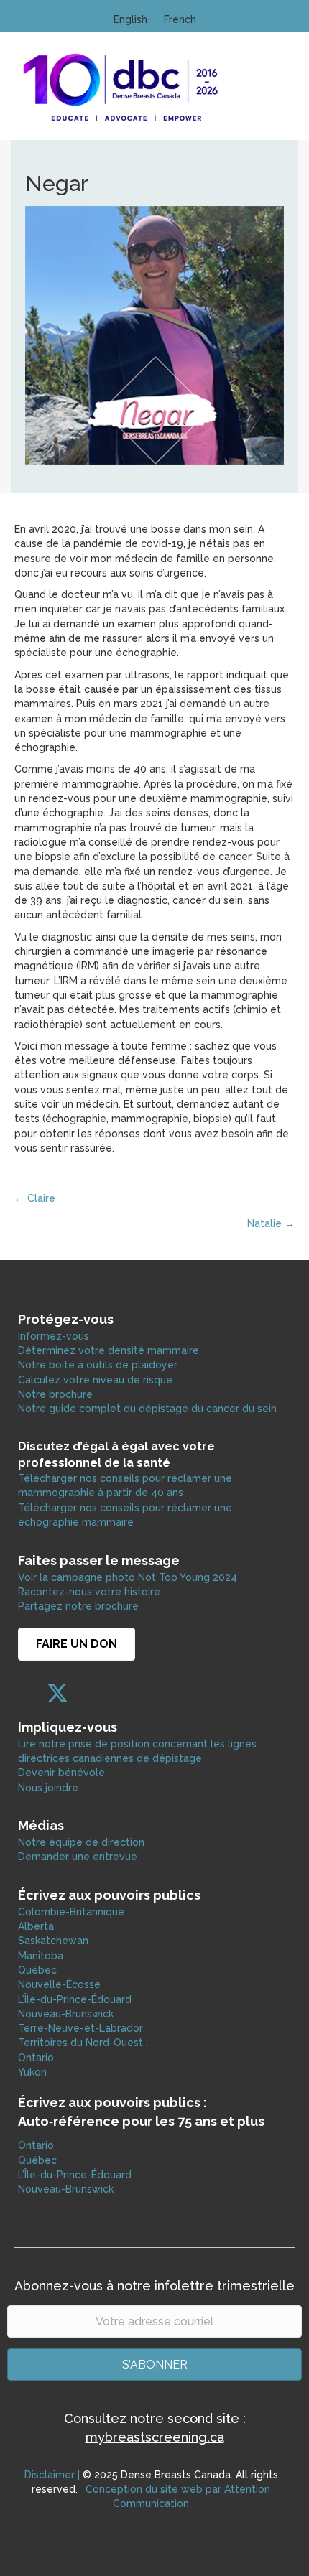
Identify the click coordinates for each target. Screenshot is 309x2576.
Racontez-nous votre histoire (89, 1592)
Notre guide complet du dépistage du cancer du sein (147, 1409)
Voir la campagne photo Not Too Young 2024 (128, 1577)
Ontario (37, 2058)
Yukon (32, 2072)
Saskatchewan (53, 1941)
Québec (37, 1970)
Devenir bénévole (61, 1773)
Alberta (36, 1926)
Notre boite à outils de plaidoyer (98, 1365)
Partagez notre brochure (78, 1606)
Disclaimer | (52, 2475)
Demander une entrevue (78, 1857)
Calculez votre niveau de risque (95, 1380)
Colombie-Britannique (71, 1912)
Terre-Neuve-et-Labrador (80, 2028)
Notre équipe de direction (81, 1842)
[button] (29, 1693)
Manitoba (41, 1956)
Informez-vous (54, 1336)
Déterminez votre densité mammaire (109, 1350)
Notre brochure (55, 1394)
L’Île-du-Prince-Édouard (75, 1999)
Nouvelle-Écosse (59, 1984)
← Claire (35, 1198)
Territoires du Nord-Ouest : (83, 2043)
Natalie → (271, 1223)
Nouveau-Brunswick (66, 2014)
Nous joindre (48, 1788)
